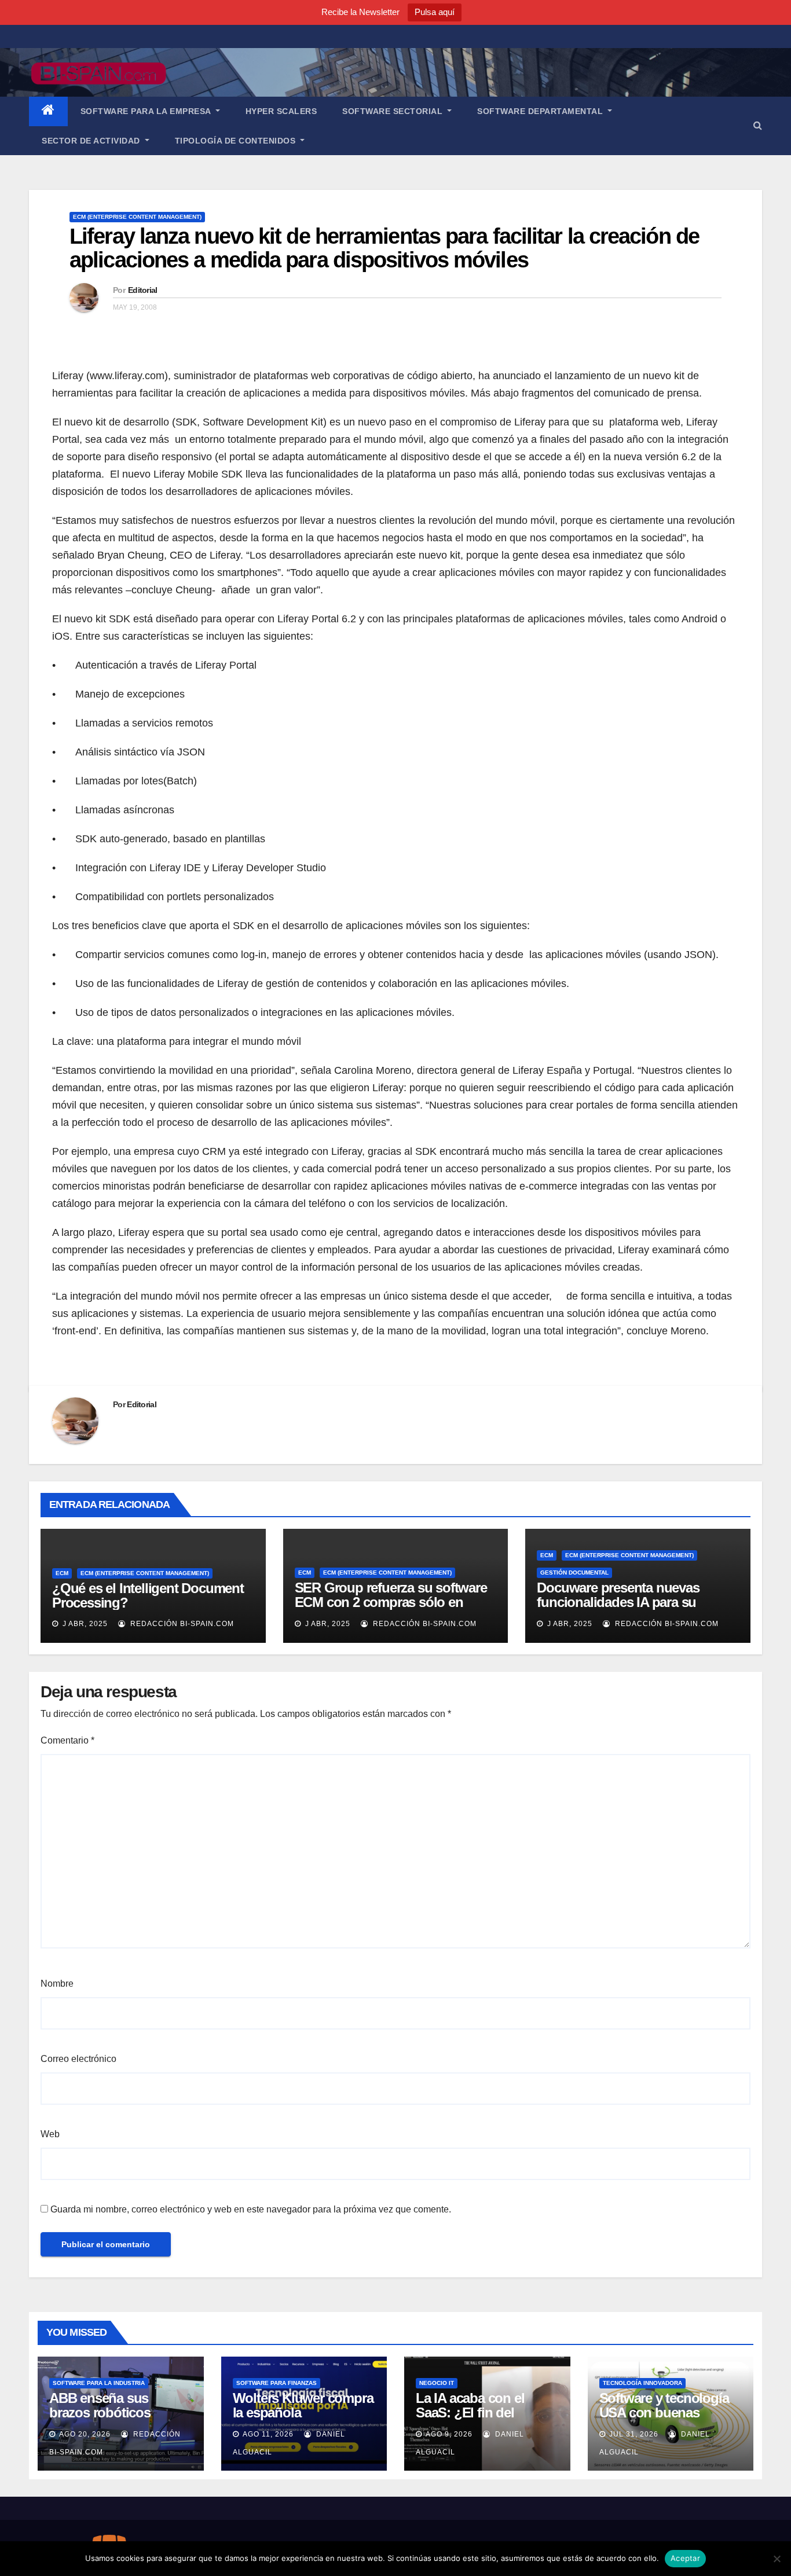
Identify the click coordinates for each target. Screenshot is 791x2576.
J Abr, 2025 (84, 1624)
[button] (758, 125)
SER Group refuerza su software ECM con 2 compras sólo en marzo (391, 1602)
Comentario (67, 1740)
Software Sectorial (394, 111)
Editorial (143, 290)
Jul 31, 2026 (634, 2434)
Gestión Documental (574, 1573)
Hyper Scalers (281, 111)
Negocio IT (437, 2383)
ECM (62, 1573)
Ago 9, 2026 (449, 2434)
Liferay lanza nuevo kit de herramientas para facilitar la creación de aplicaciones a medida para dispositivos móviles (384, 248)
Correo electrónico (78, 2059)
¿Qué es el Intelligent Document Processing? (148, 1595)
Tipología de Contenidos (237, 141)
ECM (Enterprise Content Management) (137, 217)
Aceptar (685, 2558)
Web (50, 2134)
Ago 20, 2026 (85, 2434)
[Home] (48, 111)
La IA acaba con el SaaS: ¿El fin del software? (470, 2412)
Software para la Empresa (147, 111)
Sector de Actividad (92, 141)
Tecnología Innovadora (642, 2383)
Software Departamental (541, 111)
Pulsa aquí (435, 12)
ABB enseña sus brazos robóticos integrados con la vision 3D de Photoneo (118, 2420)
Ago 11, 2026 (268, 2434)
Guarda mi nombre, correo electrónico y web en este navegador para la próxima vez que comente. (251, 2209)
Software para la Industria (99, 2383)
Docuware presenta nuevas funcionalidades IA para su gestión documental (618, 1602)
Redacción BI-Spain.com (181, 1624)
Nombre (57, 1984)
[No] (777, 2559)
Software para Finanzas (277, 2383)
